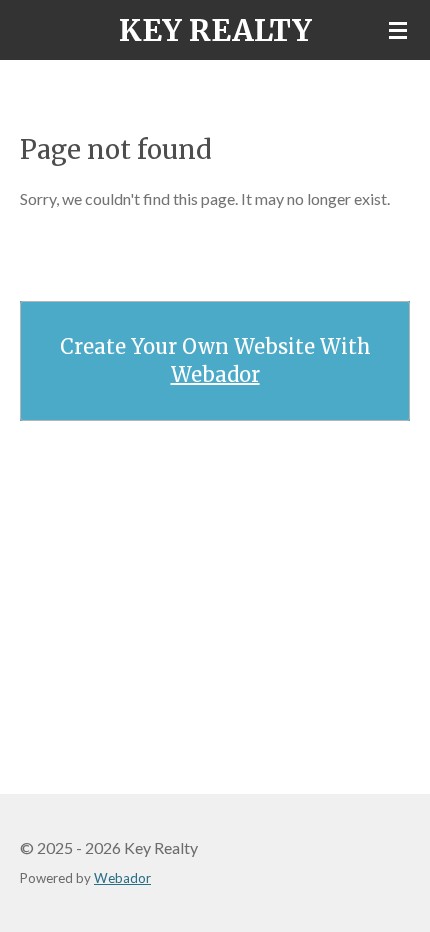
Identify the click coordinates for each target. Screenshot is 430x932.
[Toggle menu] (398, 30)
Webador (215, 374)
